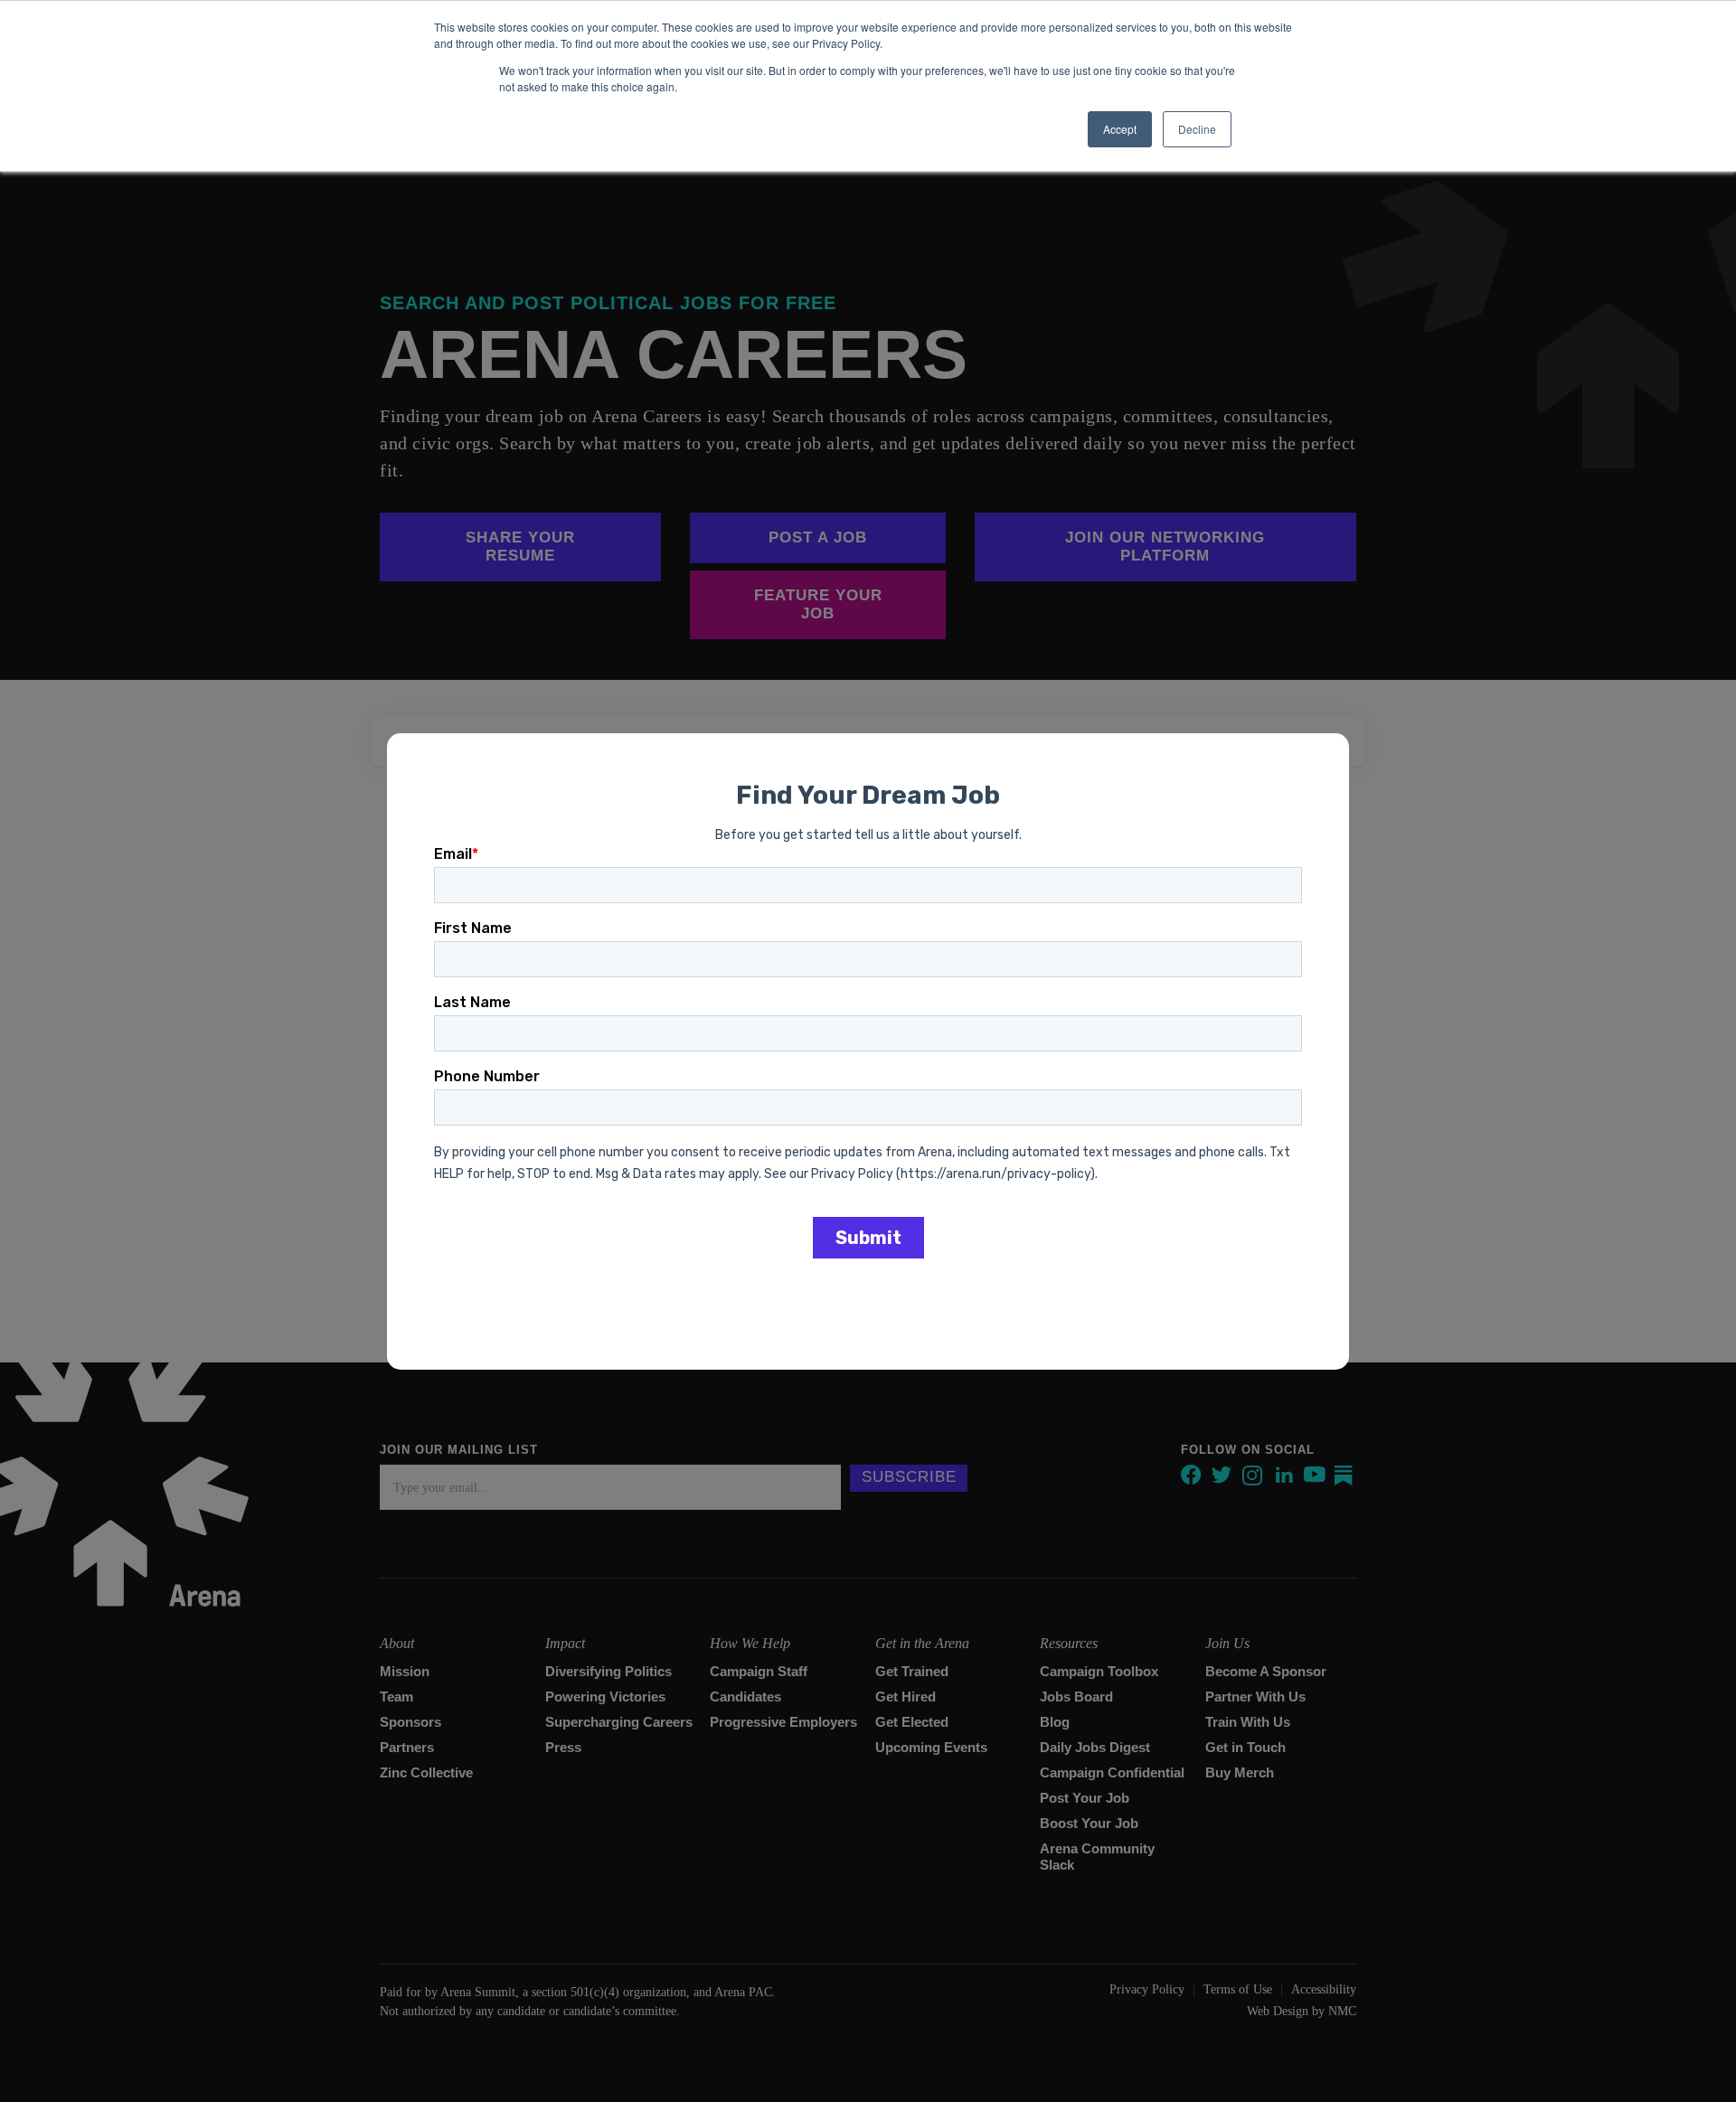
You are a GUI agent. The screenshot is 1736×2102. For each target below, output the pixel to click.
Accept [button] (1120, 129)
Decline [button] (1197, 129)
